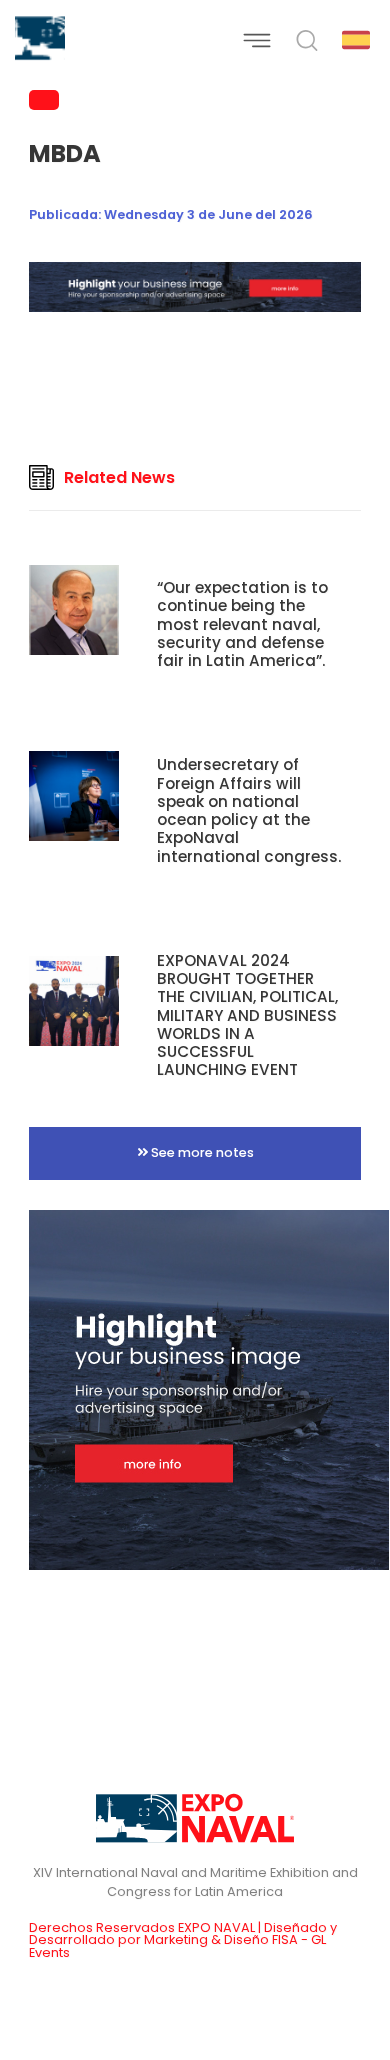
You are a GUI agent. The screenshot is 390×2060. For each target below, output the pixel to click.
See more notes (201, 1152)
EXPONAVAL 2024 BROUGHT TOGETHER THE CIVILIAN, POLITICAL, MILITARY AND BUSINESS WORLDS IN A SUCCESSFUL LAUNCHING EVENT (247, 1015)
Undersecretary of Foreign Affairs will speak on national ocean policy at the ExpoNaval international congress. (249, 810)
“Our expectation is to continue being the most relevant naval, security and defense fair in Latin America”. (242, 624)
